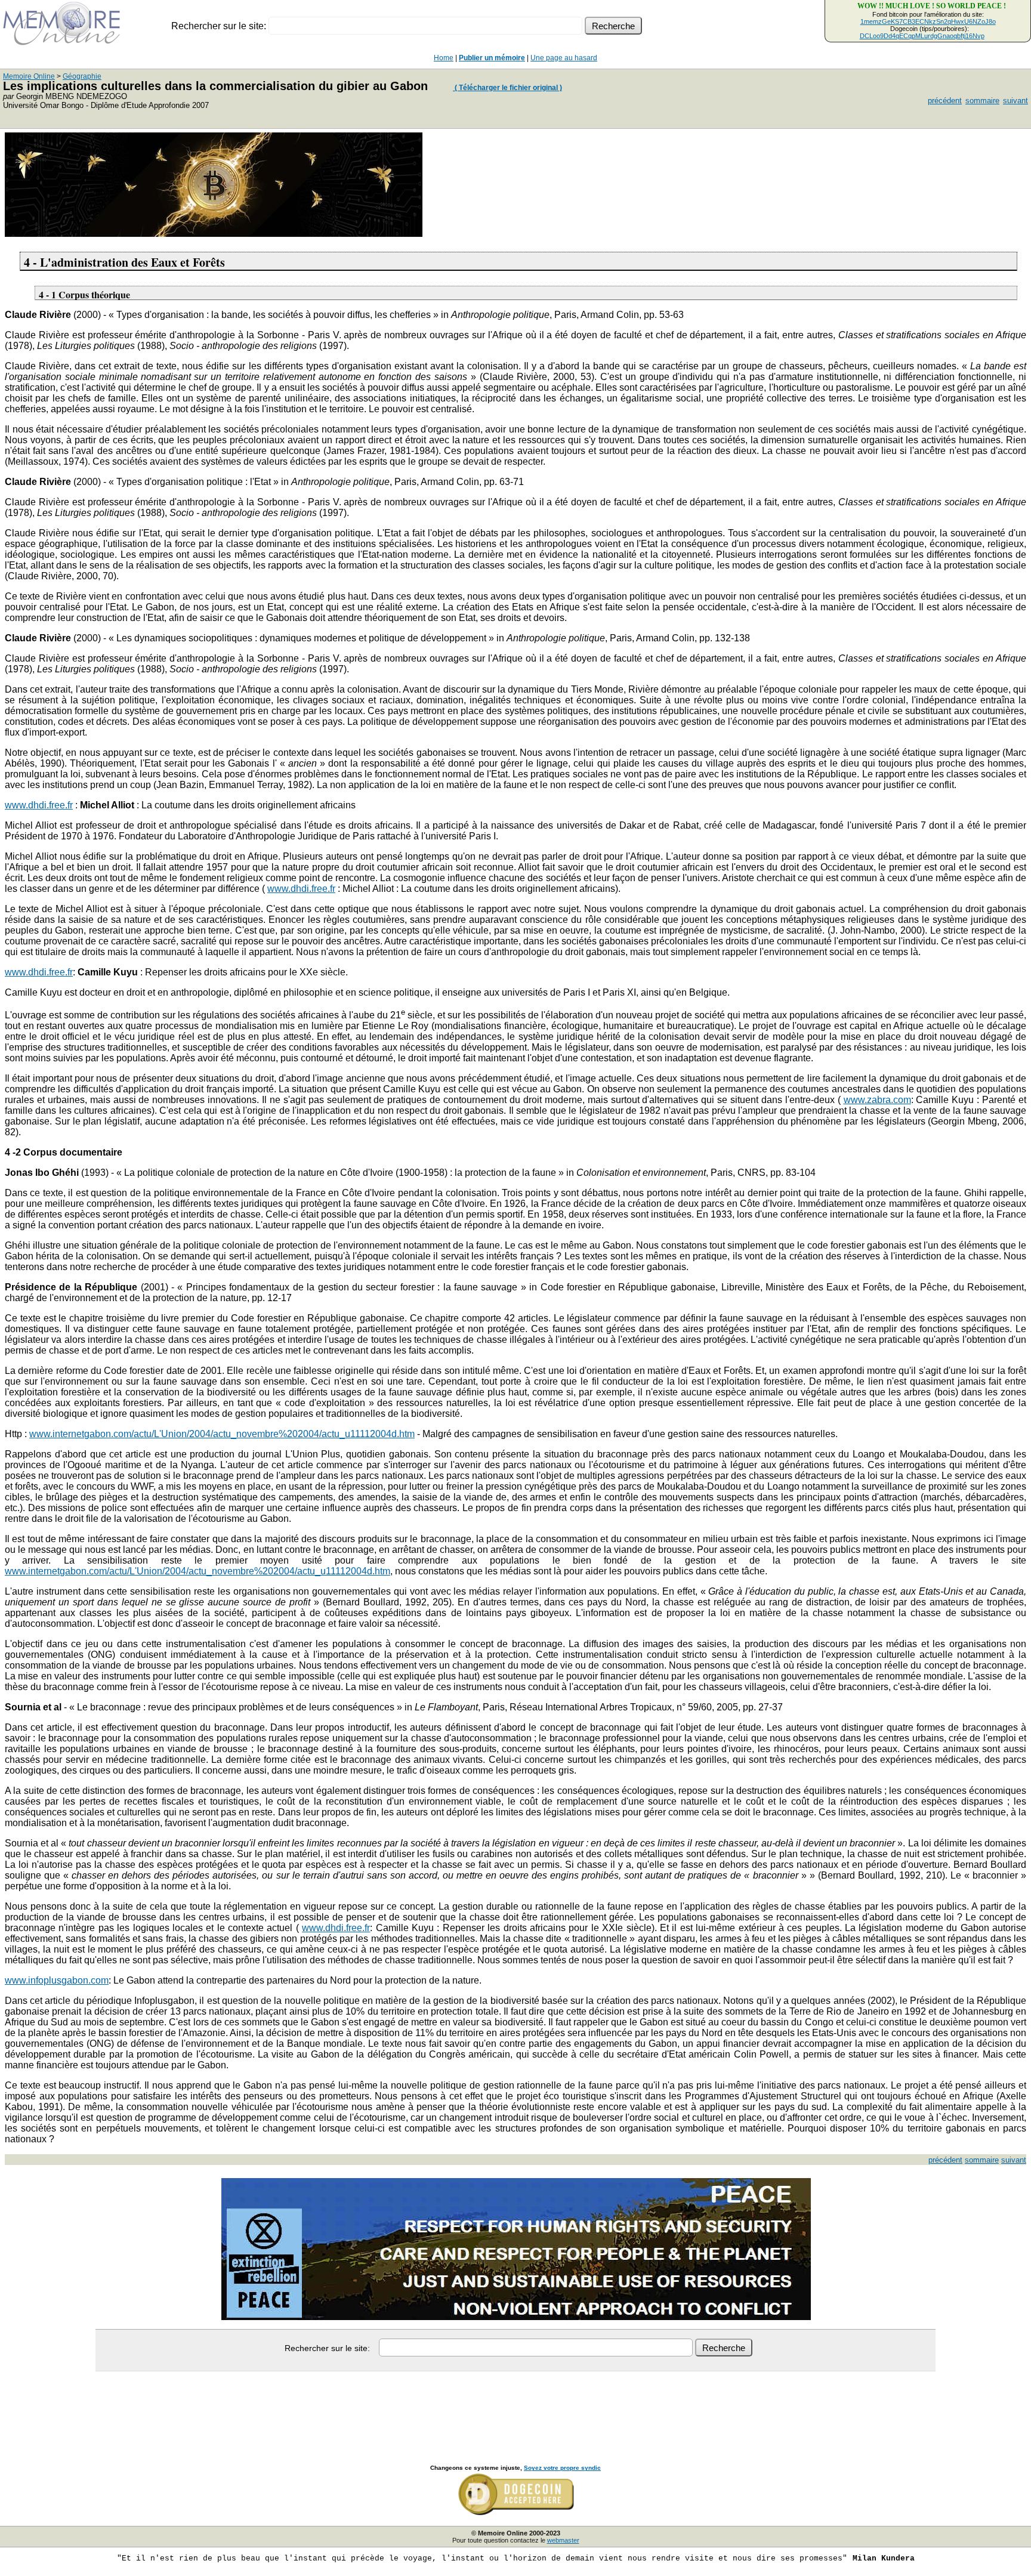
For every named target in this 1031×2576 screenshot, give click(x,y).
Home (444, 58)
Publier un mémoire (492, 58)
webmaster (563, 2540)
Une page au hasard (564, 58)
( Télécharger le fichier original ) (507, 88)
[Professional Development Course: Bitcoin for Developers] (214, 234)
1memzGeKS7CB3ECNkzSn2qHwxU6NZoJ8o (928, 21)
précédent (945, 101)
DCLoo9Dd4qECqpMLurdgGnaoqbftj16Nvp (922, 36)
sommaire (982, 101)
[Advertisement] (515, 2405)
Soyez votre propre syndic (562, 2468)
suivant (1015, 101)
